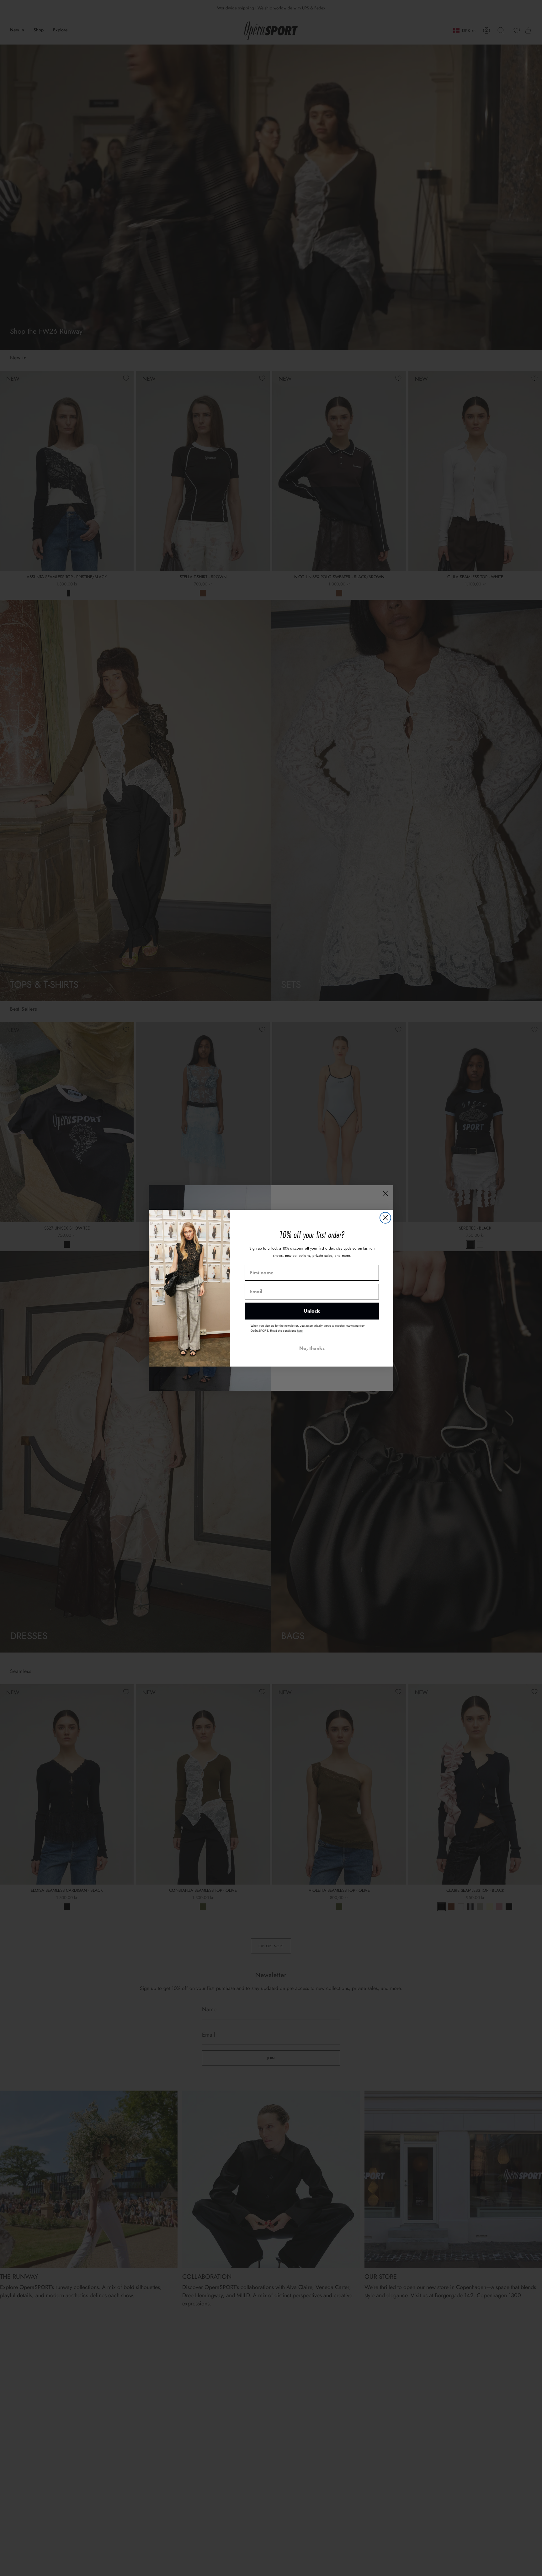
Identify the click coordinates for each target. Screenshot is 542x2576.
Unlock (312, 1311)
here (300, 1331)
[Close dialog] (385, 1218)
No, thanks (312, 1348)
